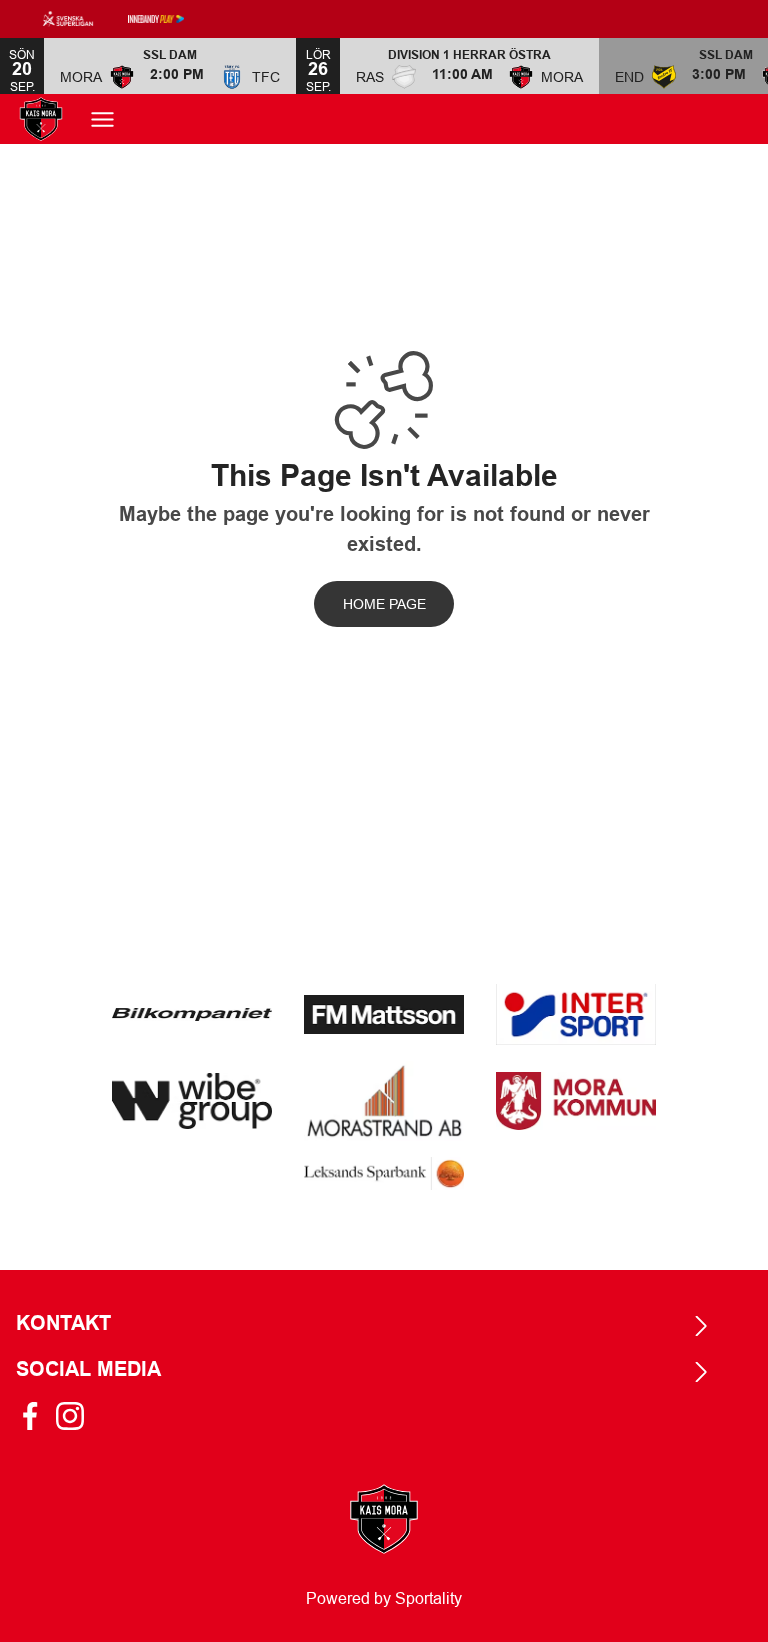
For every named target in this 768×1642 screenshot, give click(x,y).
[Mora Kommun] (576, 1101)
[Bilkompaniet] (192, 1014)
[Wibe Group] (192, 1101)
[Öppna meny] (102, 119)
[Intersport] (576, 1014)
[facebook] (36, 1416)
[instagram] (76, 1416)
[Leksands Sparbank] (384, 1173)
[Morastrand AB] (384, 1101)
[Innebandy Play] (172, 19)
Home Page (384, 604)
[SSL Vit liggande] (84, 19)
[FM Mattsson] (384, 1014)
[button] (170, 66)
